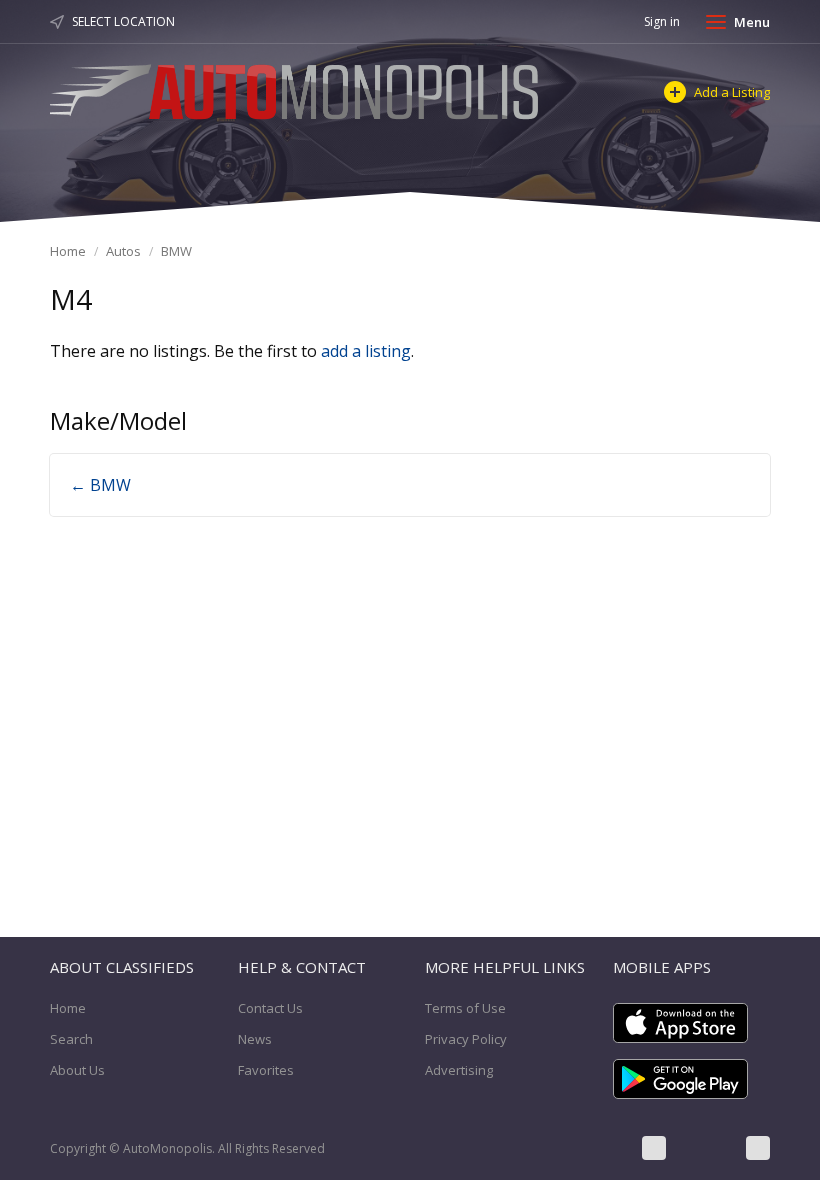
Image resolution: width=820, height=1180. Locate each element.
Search (71, 1039)
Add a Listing (732, 92)
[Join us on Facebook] (654, 1148)
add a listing (366, 351)
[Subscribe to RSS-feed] (758, 1148)
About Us (77, 1070)
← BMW (100, 485)
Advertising (459, 1070)
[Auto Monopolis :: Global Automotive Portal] (297, 89)
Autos (123, 251)
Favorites (266, 1070)
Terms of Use (465, 1008)
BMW (176, 251)
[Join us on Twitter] (706, 1148)
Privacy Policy (466, 1039)
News (255, 1039)
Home (68, 251)
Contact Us (270, 1008)
